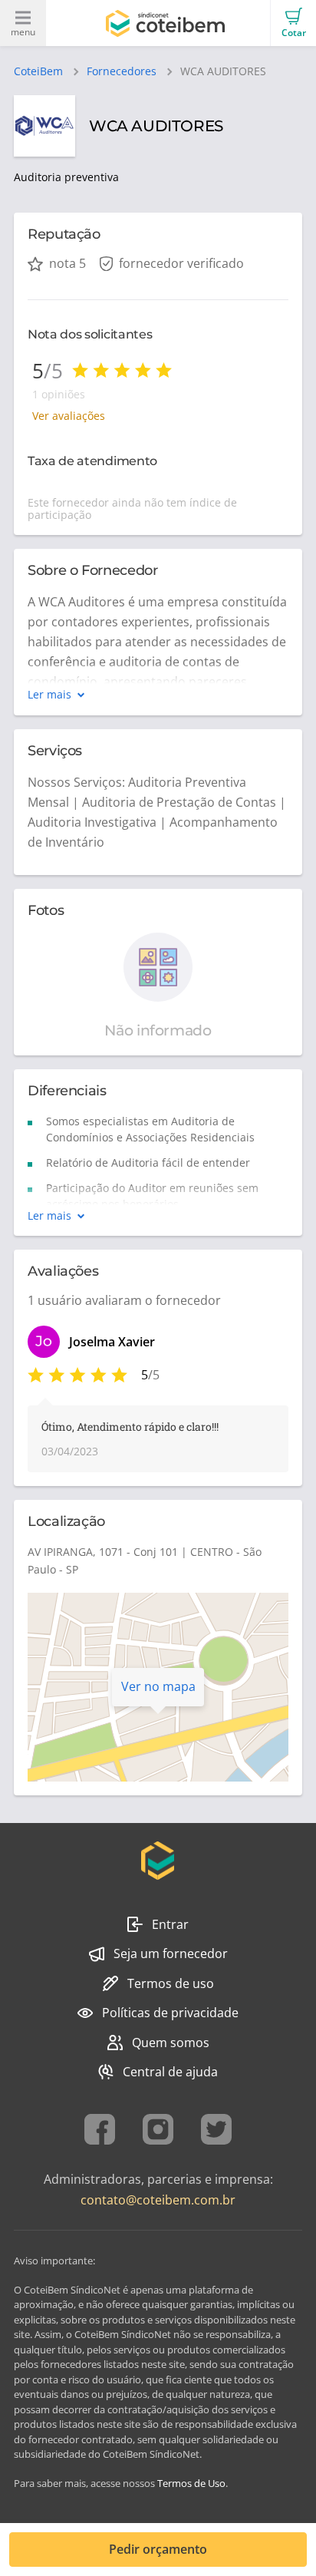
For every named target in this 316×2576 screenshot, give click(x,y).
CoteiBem (38, 71)
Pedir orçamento (158, 2549)
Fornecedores (122, 71)
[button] (293, 23)
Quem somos (171, 2043)
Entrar (170, 1924)
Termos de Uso (191, 2483)
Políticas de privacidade (170, 2013)
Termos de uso (171, 1983)
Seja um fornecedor (171, 1953)
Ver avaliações (69, 416)
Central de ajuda (170, 2072)
